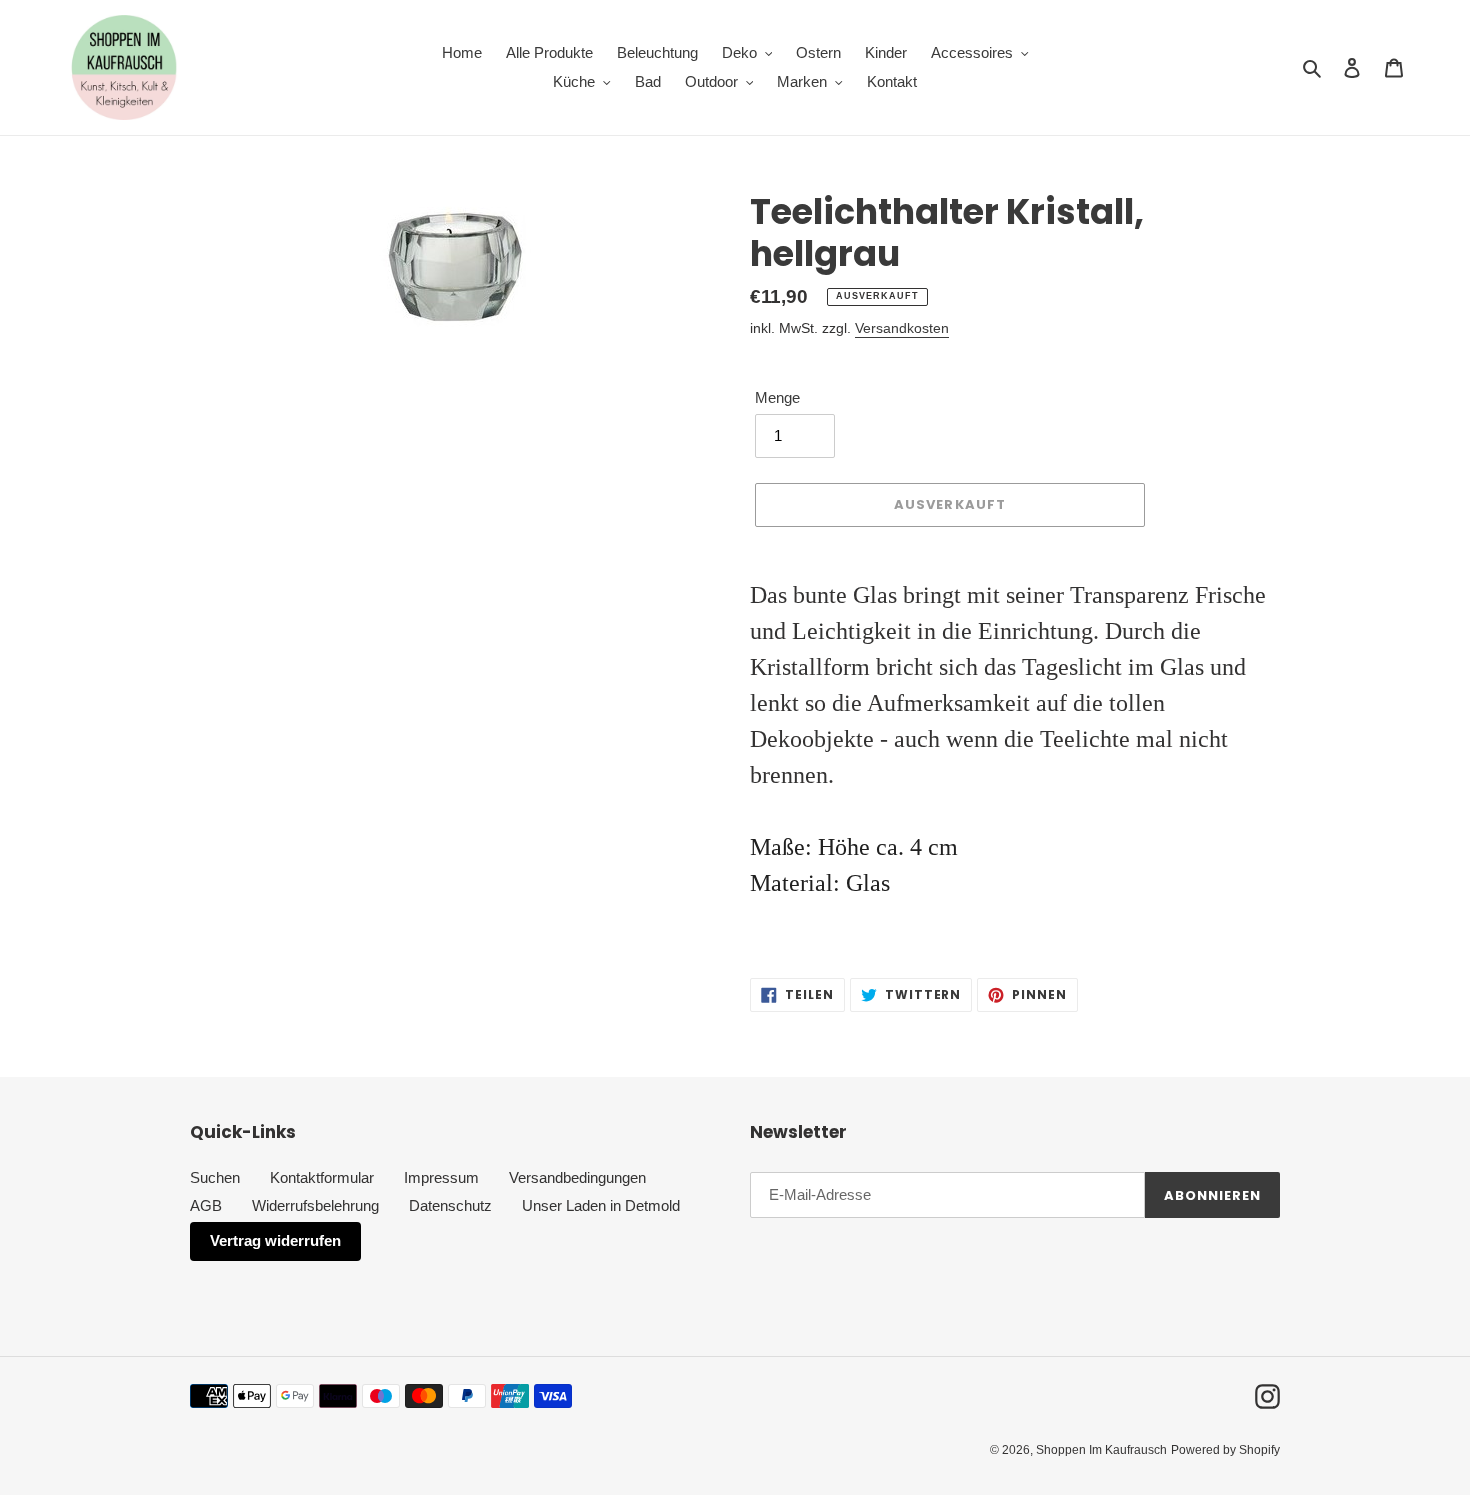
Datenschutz (450, 1205)
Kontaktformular (322, 1177)
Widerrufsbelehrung (315, 1205)
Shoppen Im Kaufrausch (1101, 1450)
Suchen (215, 1177)
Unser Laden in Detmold (601, 1205)
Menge (777, 397)
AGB (206, 1205)
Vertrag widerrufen (275, 1240)
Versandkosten (902, 328)
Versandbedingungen (577, 1177)
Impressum (441, 1177)
